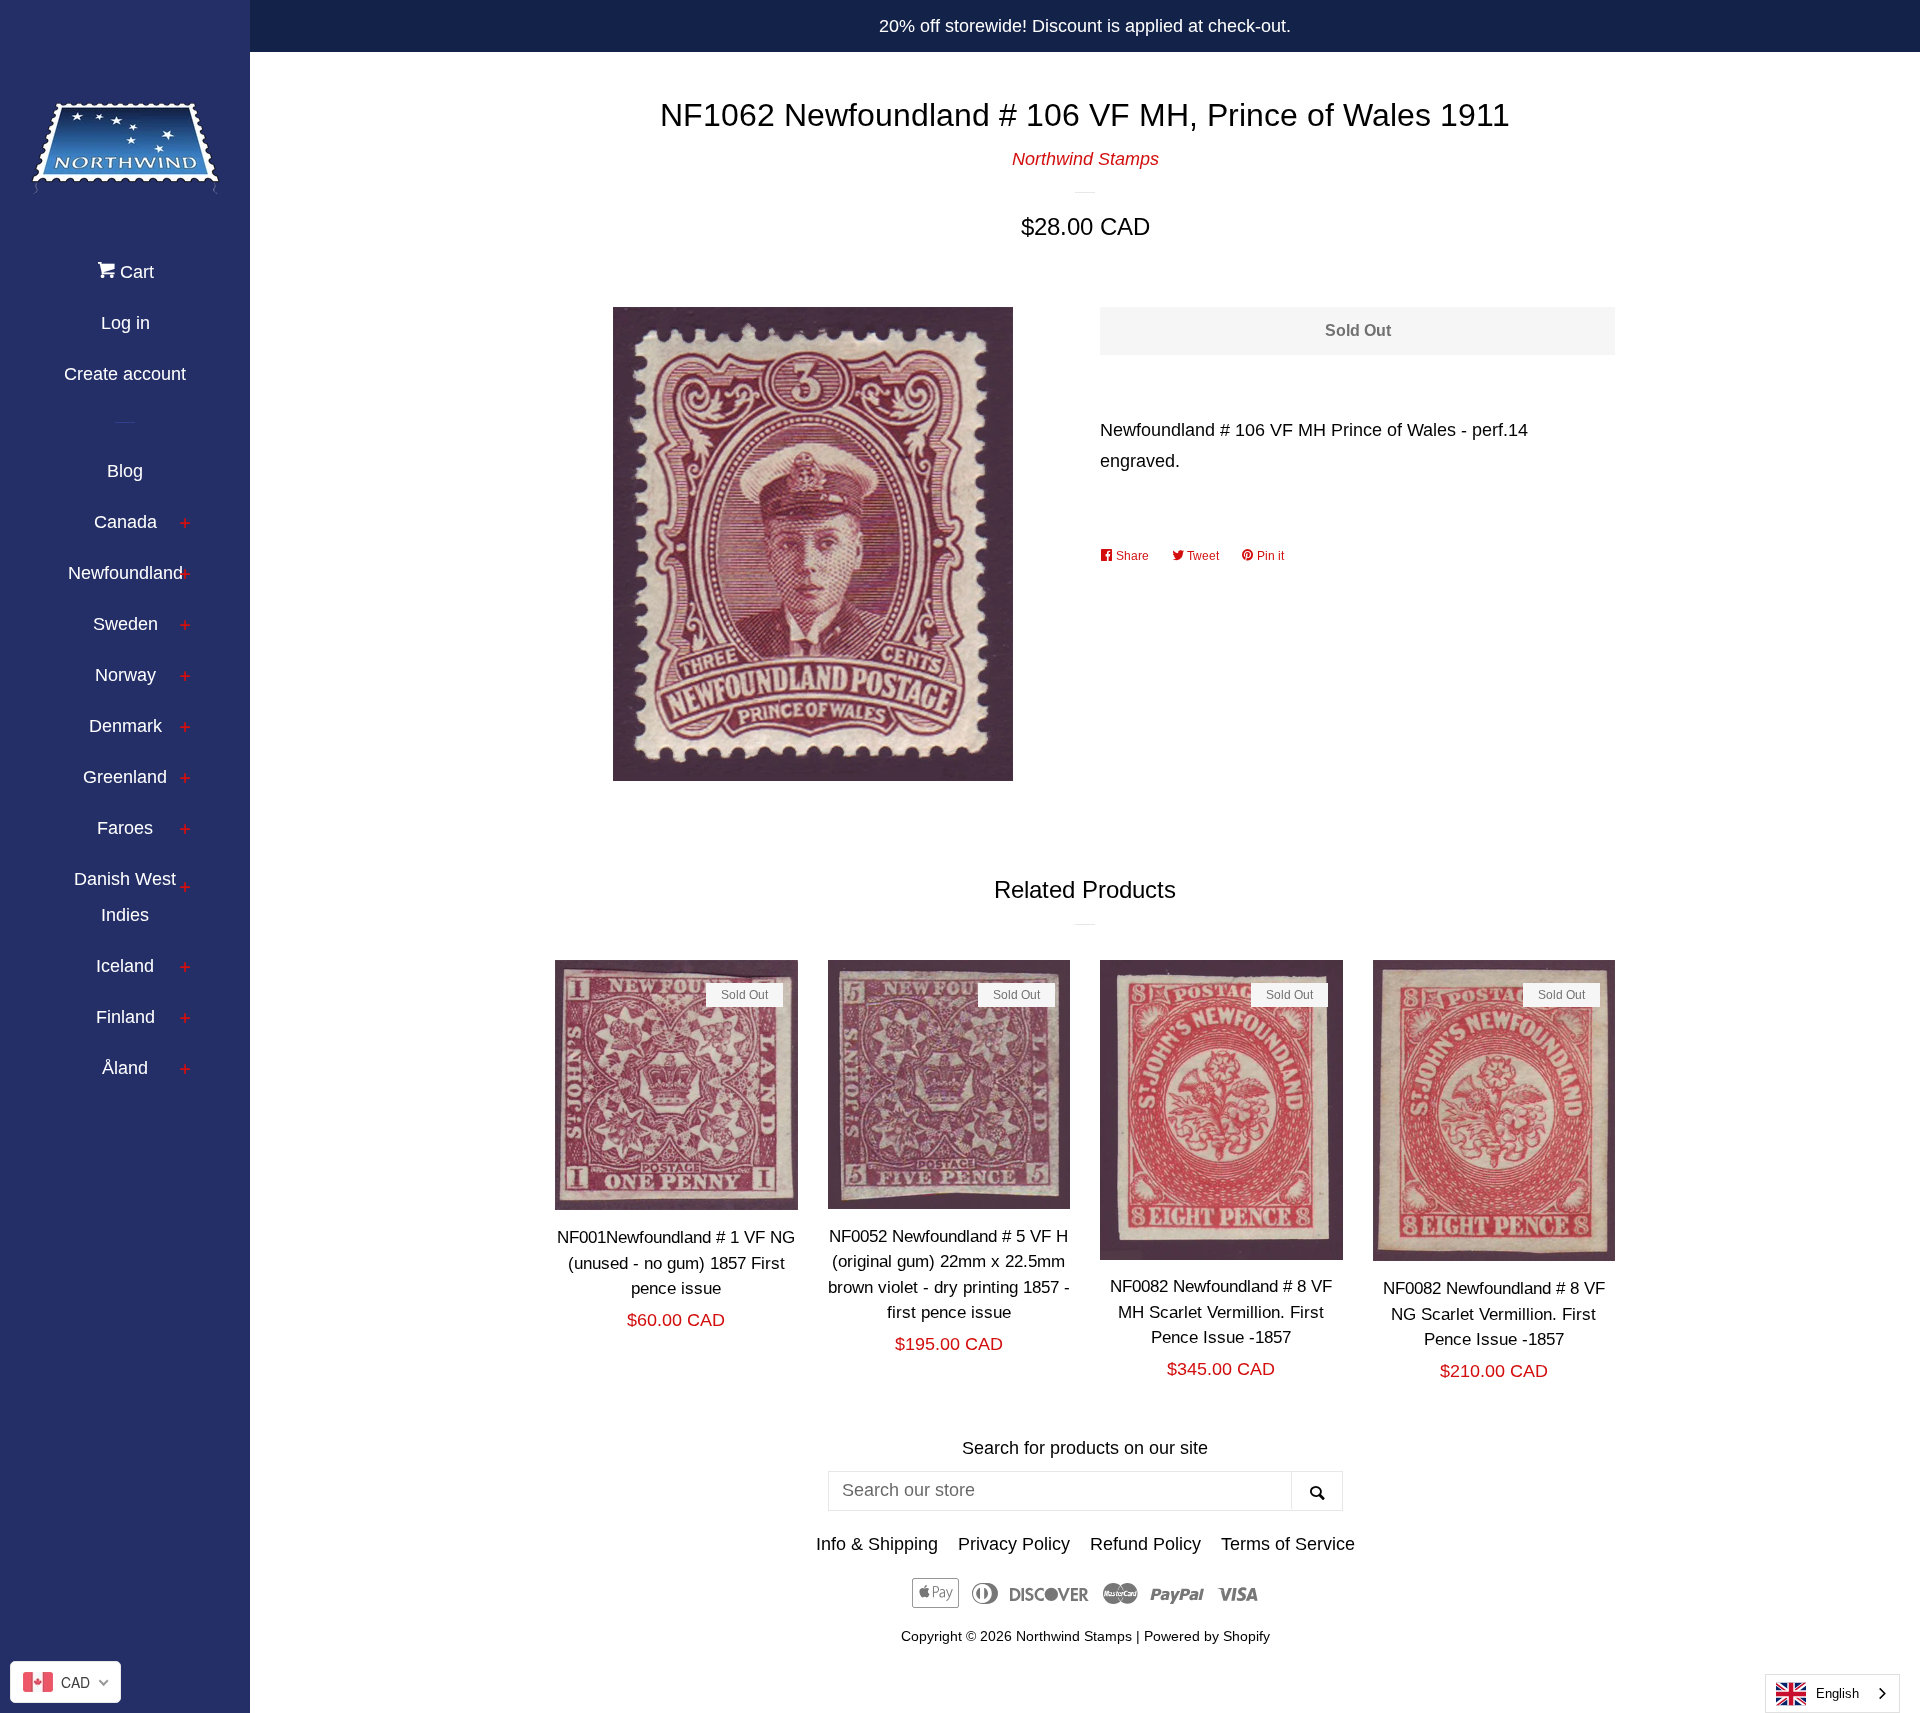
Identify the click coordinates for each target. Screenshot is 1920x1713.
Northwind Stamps (1085, 159)
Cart (134, 272)
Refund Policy (1145, 1544)
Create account (125, 374)
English (1837, 1693)
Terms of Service (1288, 1544)
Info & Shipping (877, 1544)
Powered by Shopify (1207, 1636)
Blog (125, 471)
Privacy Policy (1014, 1544)
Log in (125, 323)
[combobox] (1832, 1693)
